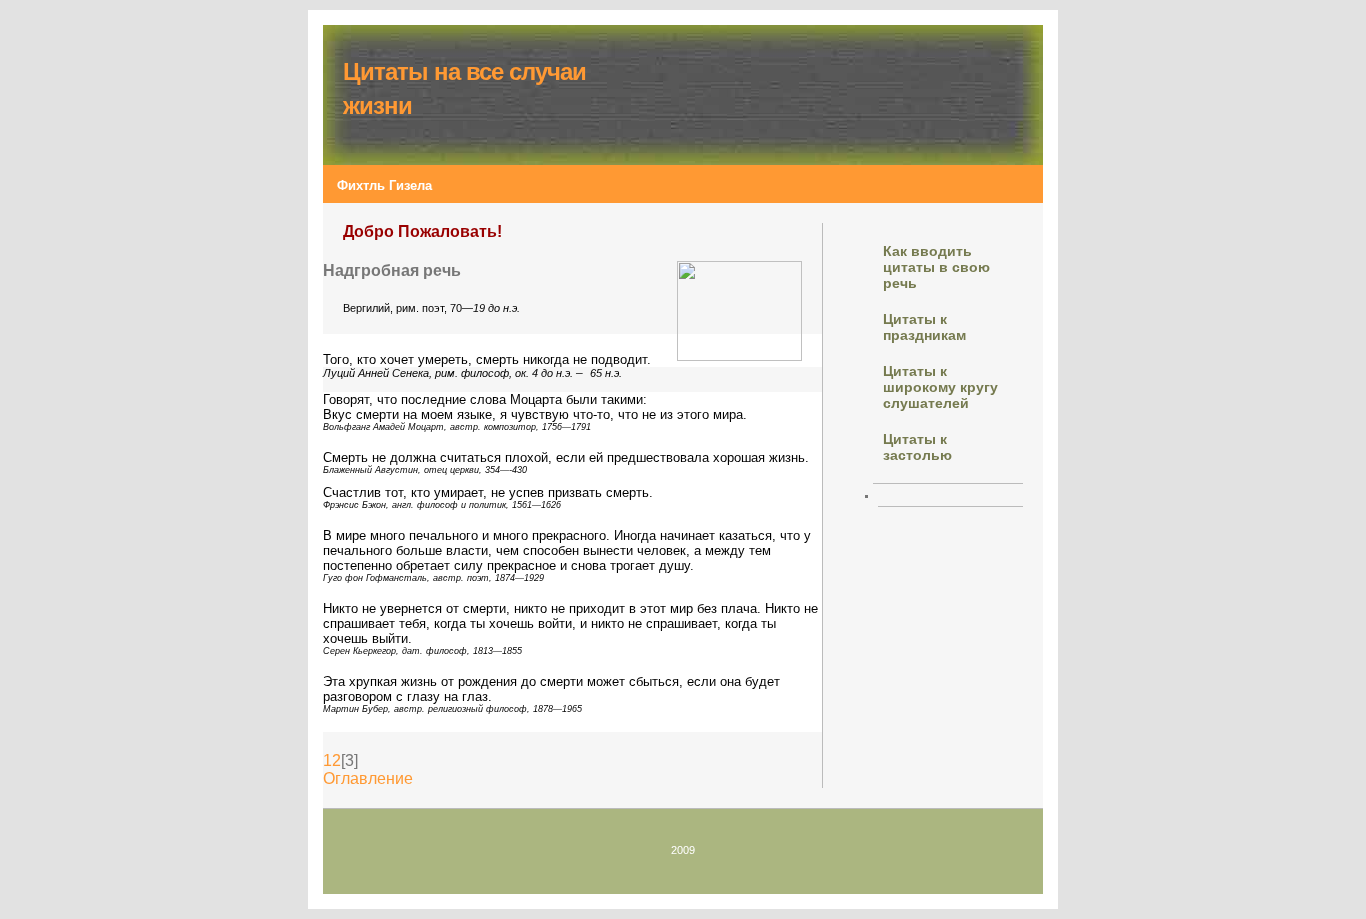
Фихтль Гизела (384, 185)
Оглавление (368, 778)
